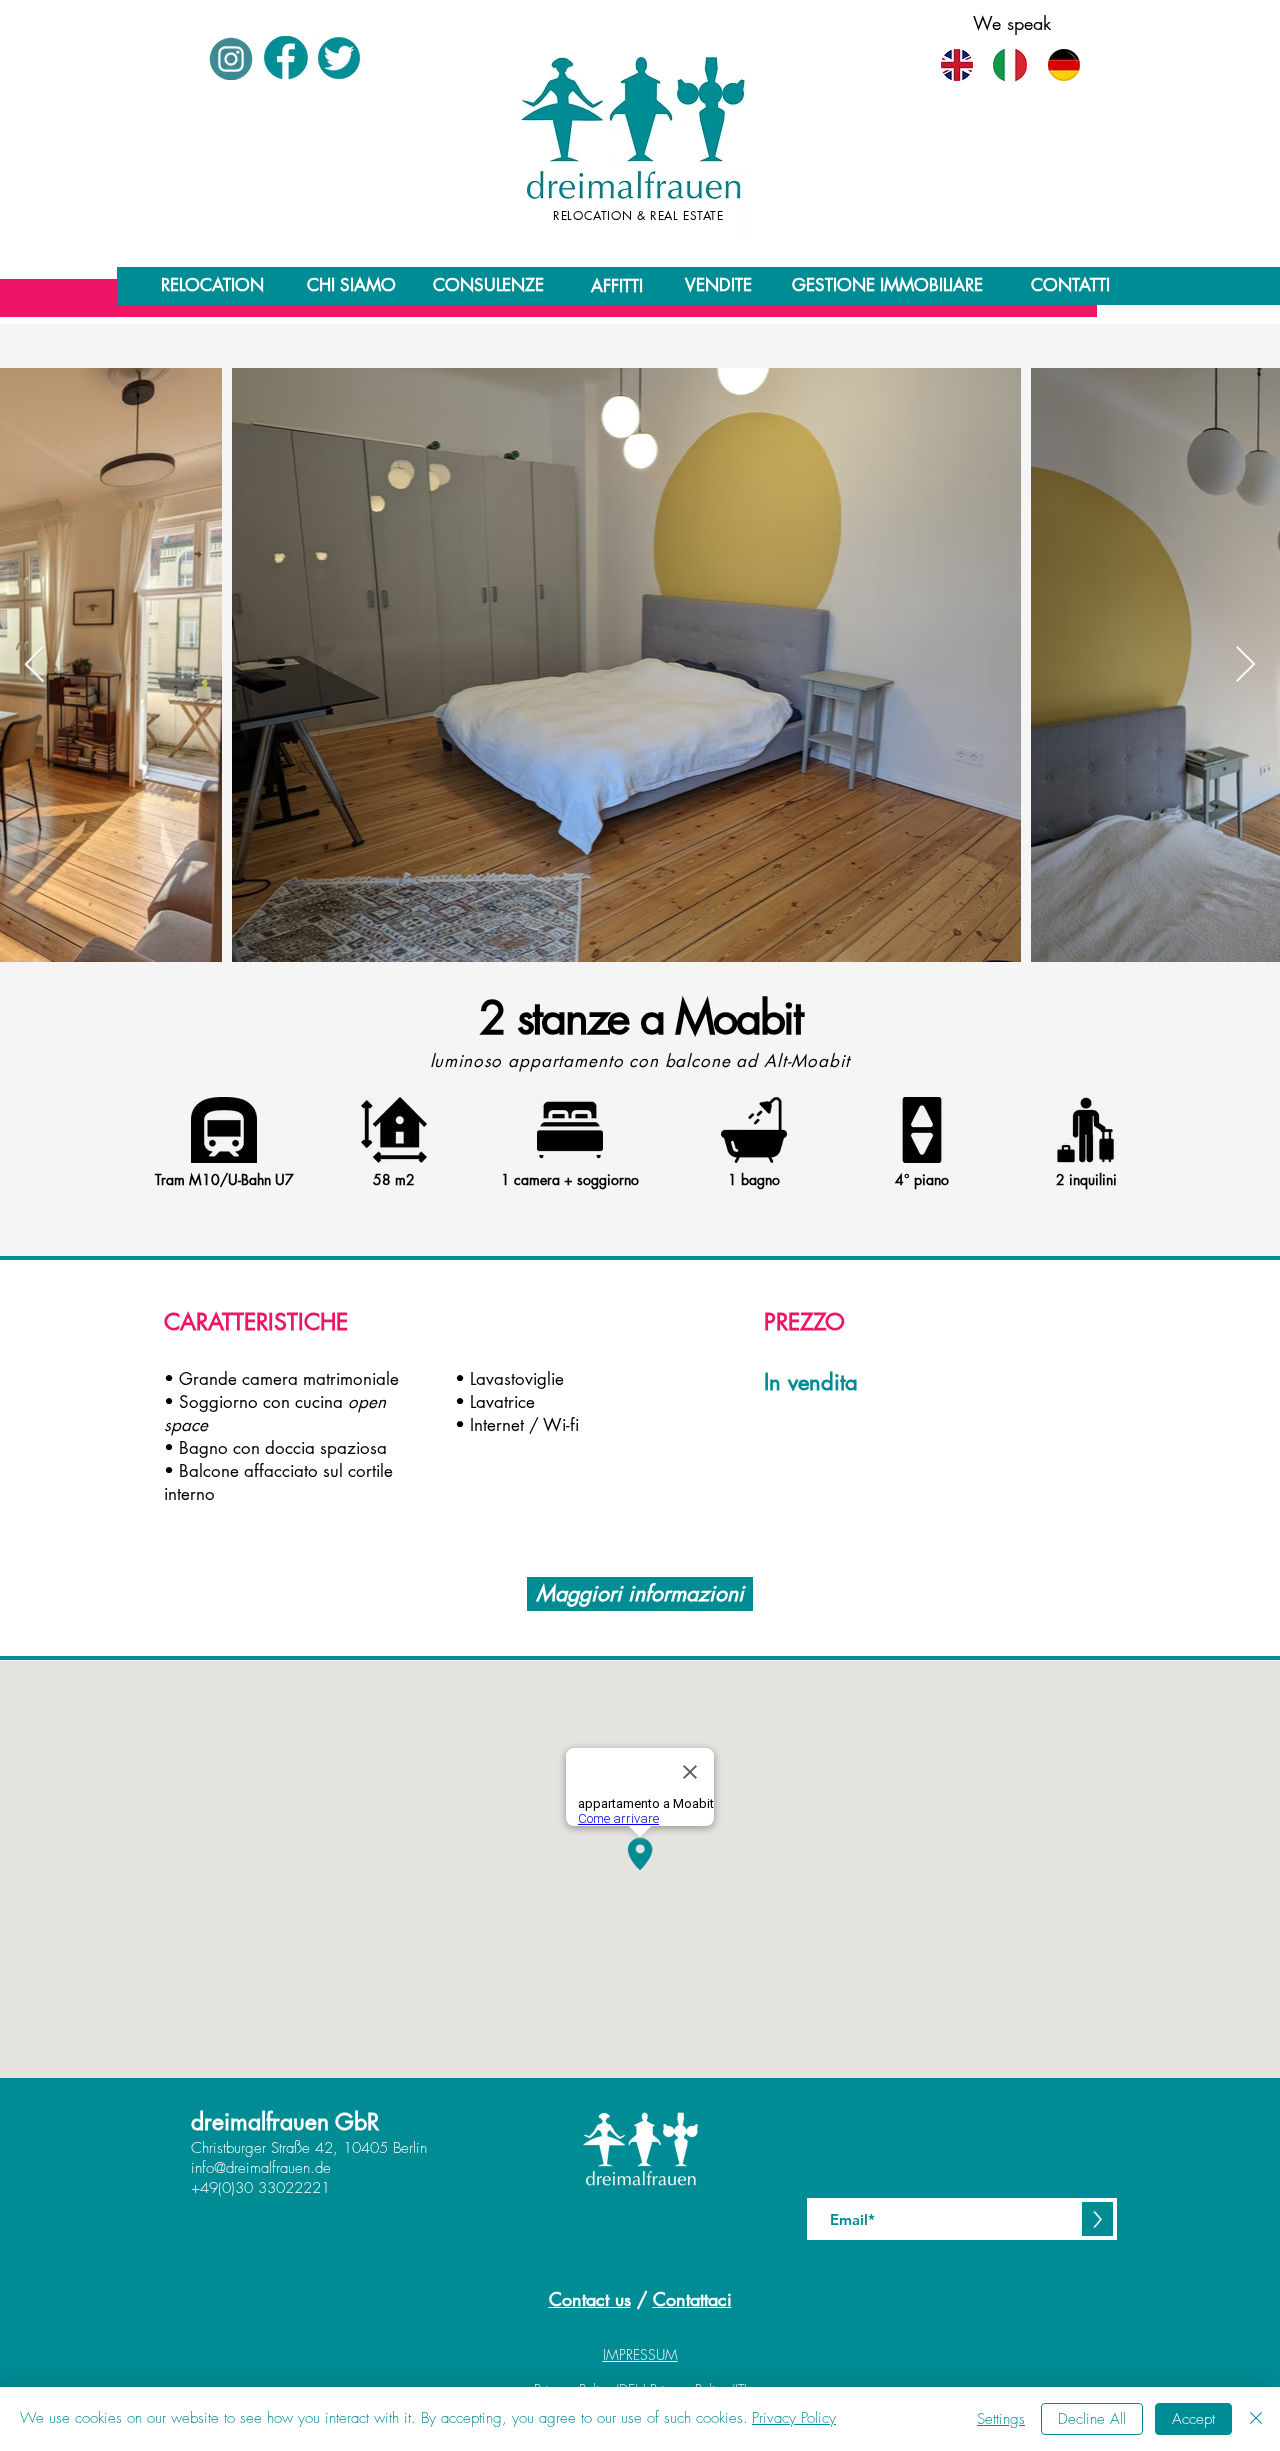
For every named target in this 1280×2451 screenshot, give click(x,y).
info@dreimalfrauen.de (261, 2168)
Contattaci (692, 2299)
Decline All (1092, 2419)
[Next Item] (1245, 665)
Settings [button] (1001, 2419)
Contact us (590, 2299)
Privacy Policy (794, 2418)
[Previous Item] (34, 665)
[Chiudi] (1256, 2419)
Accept (1193, 2419)
